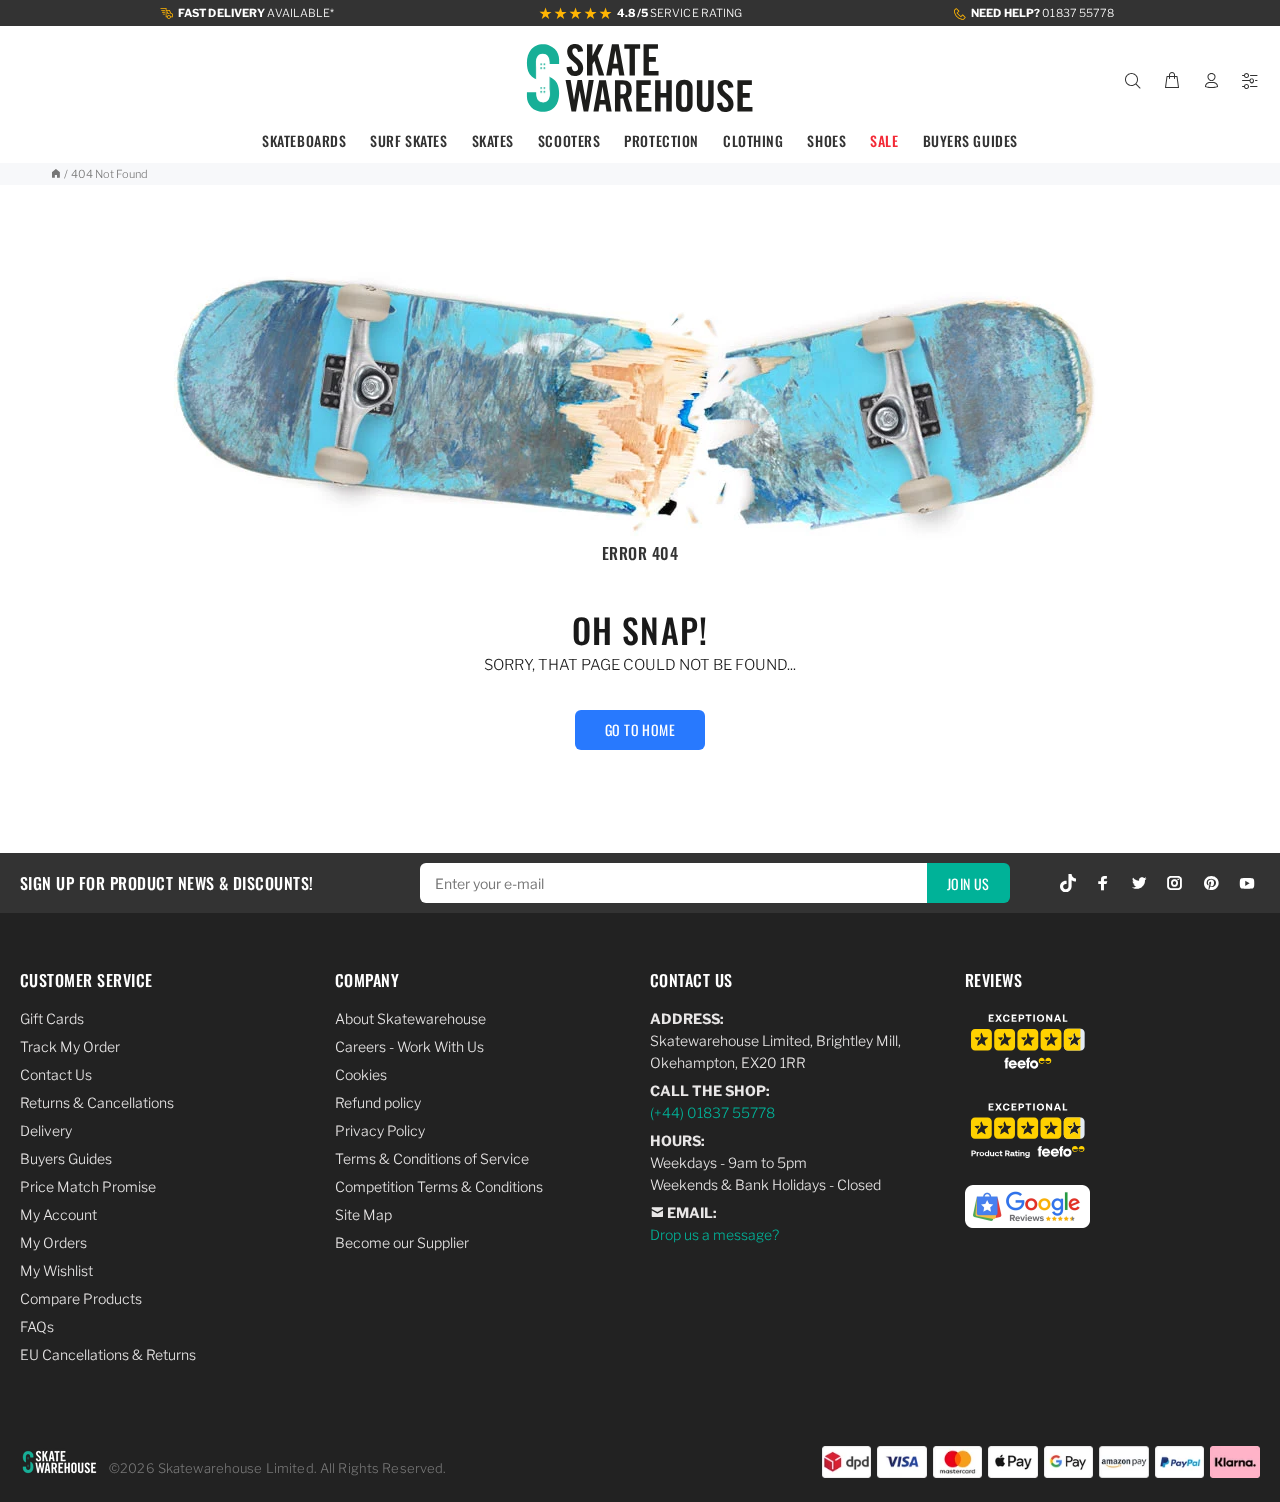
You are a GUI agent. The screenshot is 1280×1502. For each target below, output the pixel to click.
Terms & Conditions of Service (432, 1158)
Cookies (361, 1074)
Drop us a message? (714, 1234)
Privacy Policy (380, 1130)
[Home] (55, 174)
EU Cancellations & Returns (108, 1354)
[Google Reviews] (1027, 1195)
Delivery (46, 1130)
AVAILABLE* (256, 13)
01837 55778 (1042, 13)
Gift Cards (52, 1018)
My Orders (53, 1242)
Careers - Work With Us (409, 1046)
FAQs (37, 1326)
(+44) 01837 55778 (712, 1112)
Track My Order (70, 1046)
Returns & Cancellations (97, 1102)
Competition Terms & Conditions (439, 1186)
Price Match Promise (88, 1186)
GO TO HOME (640, 729)
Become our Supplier (402, 1242)
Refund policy (378, 1102)
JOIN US (968, 883)
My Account (58, 1214)
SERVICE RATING (679, 13)
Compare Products (81, 1298)
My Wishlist (56, 1270)
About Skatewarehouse (410, 1018)
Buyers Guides (66, 1158)
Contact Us (56, 1074)
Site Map (363, 1214)
